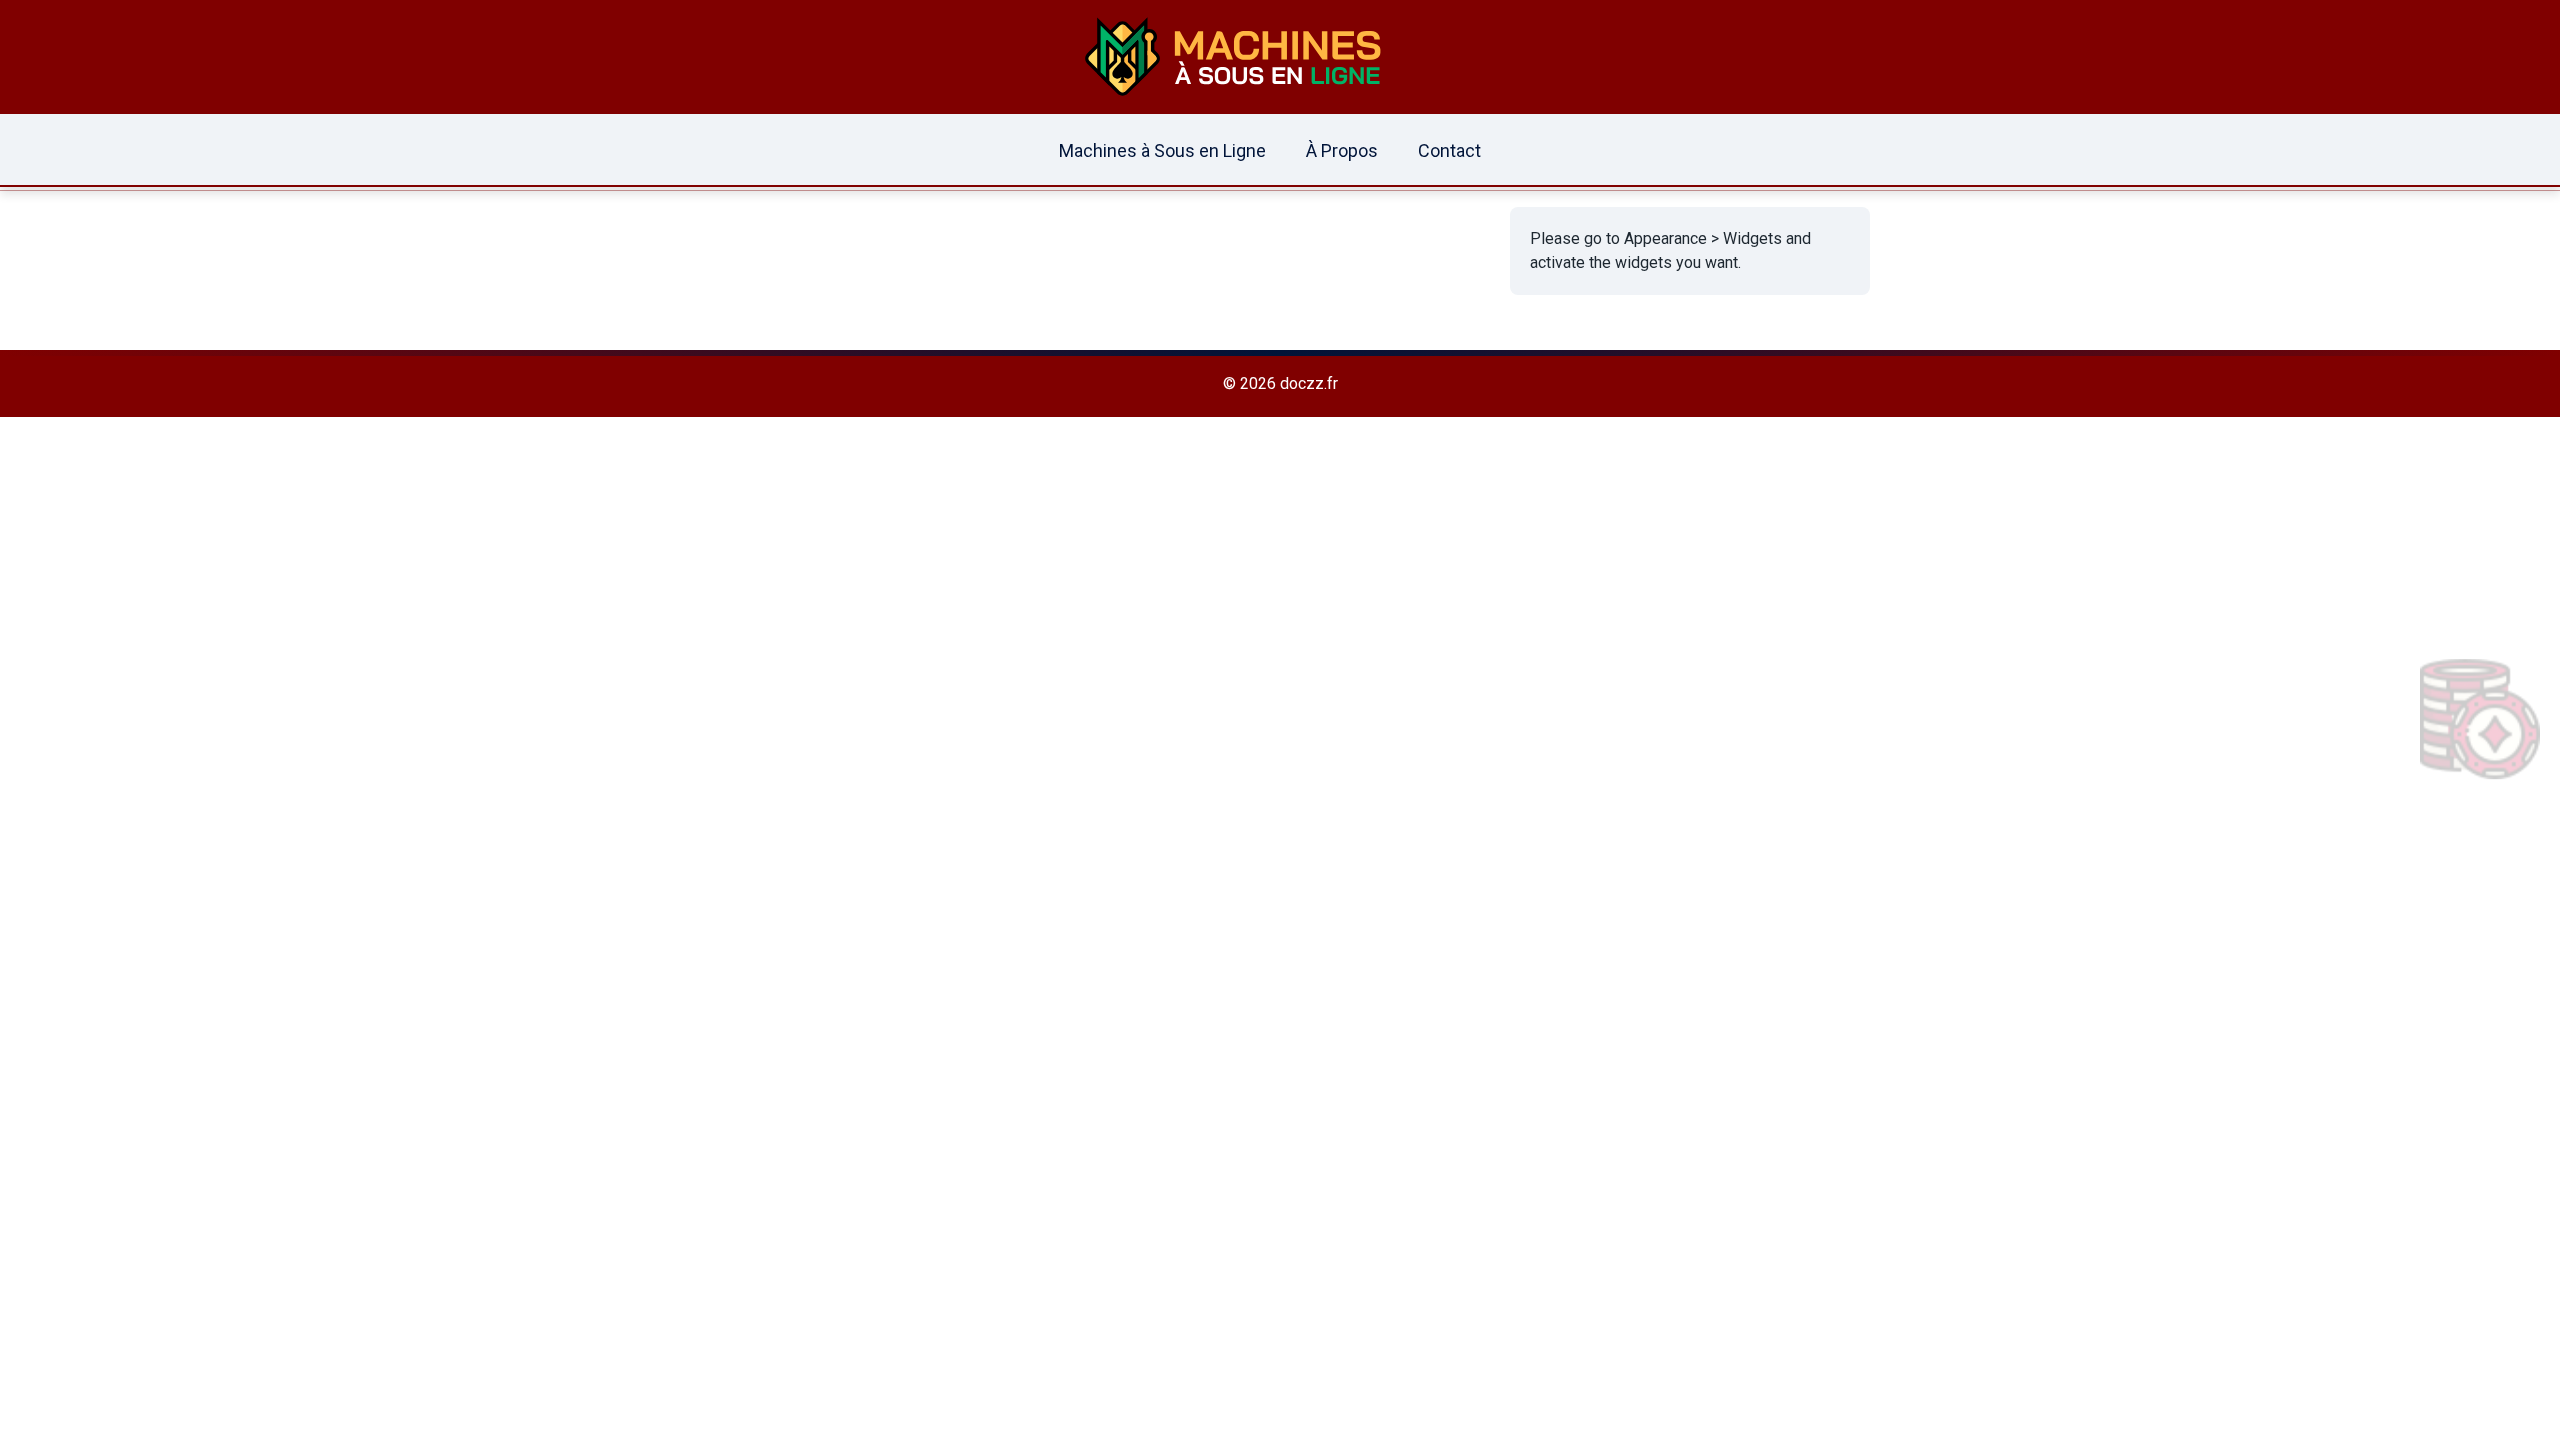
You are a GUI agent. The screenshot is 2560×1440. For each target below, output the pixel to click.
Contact (1449, 150)
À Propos (1342, 150)
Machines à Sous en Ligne (1162, 150)
